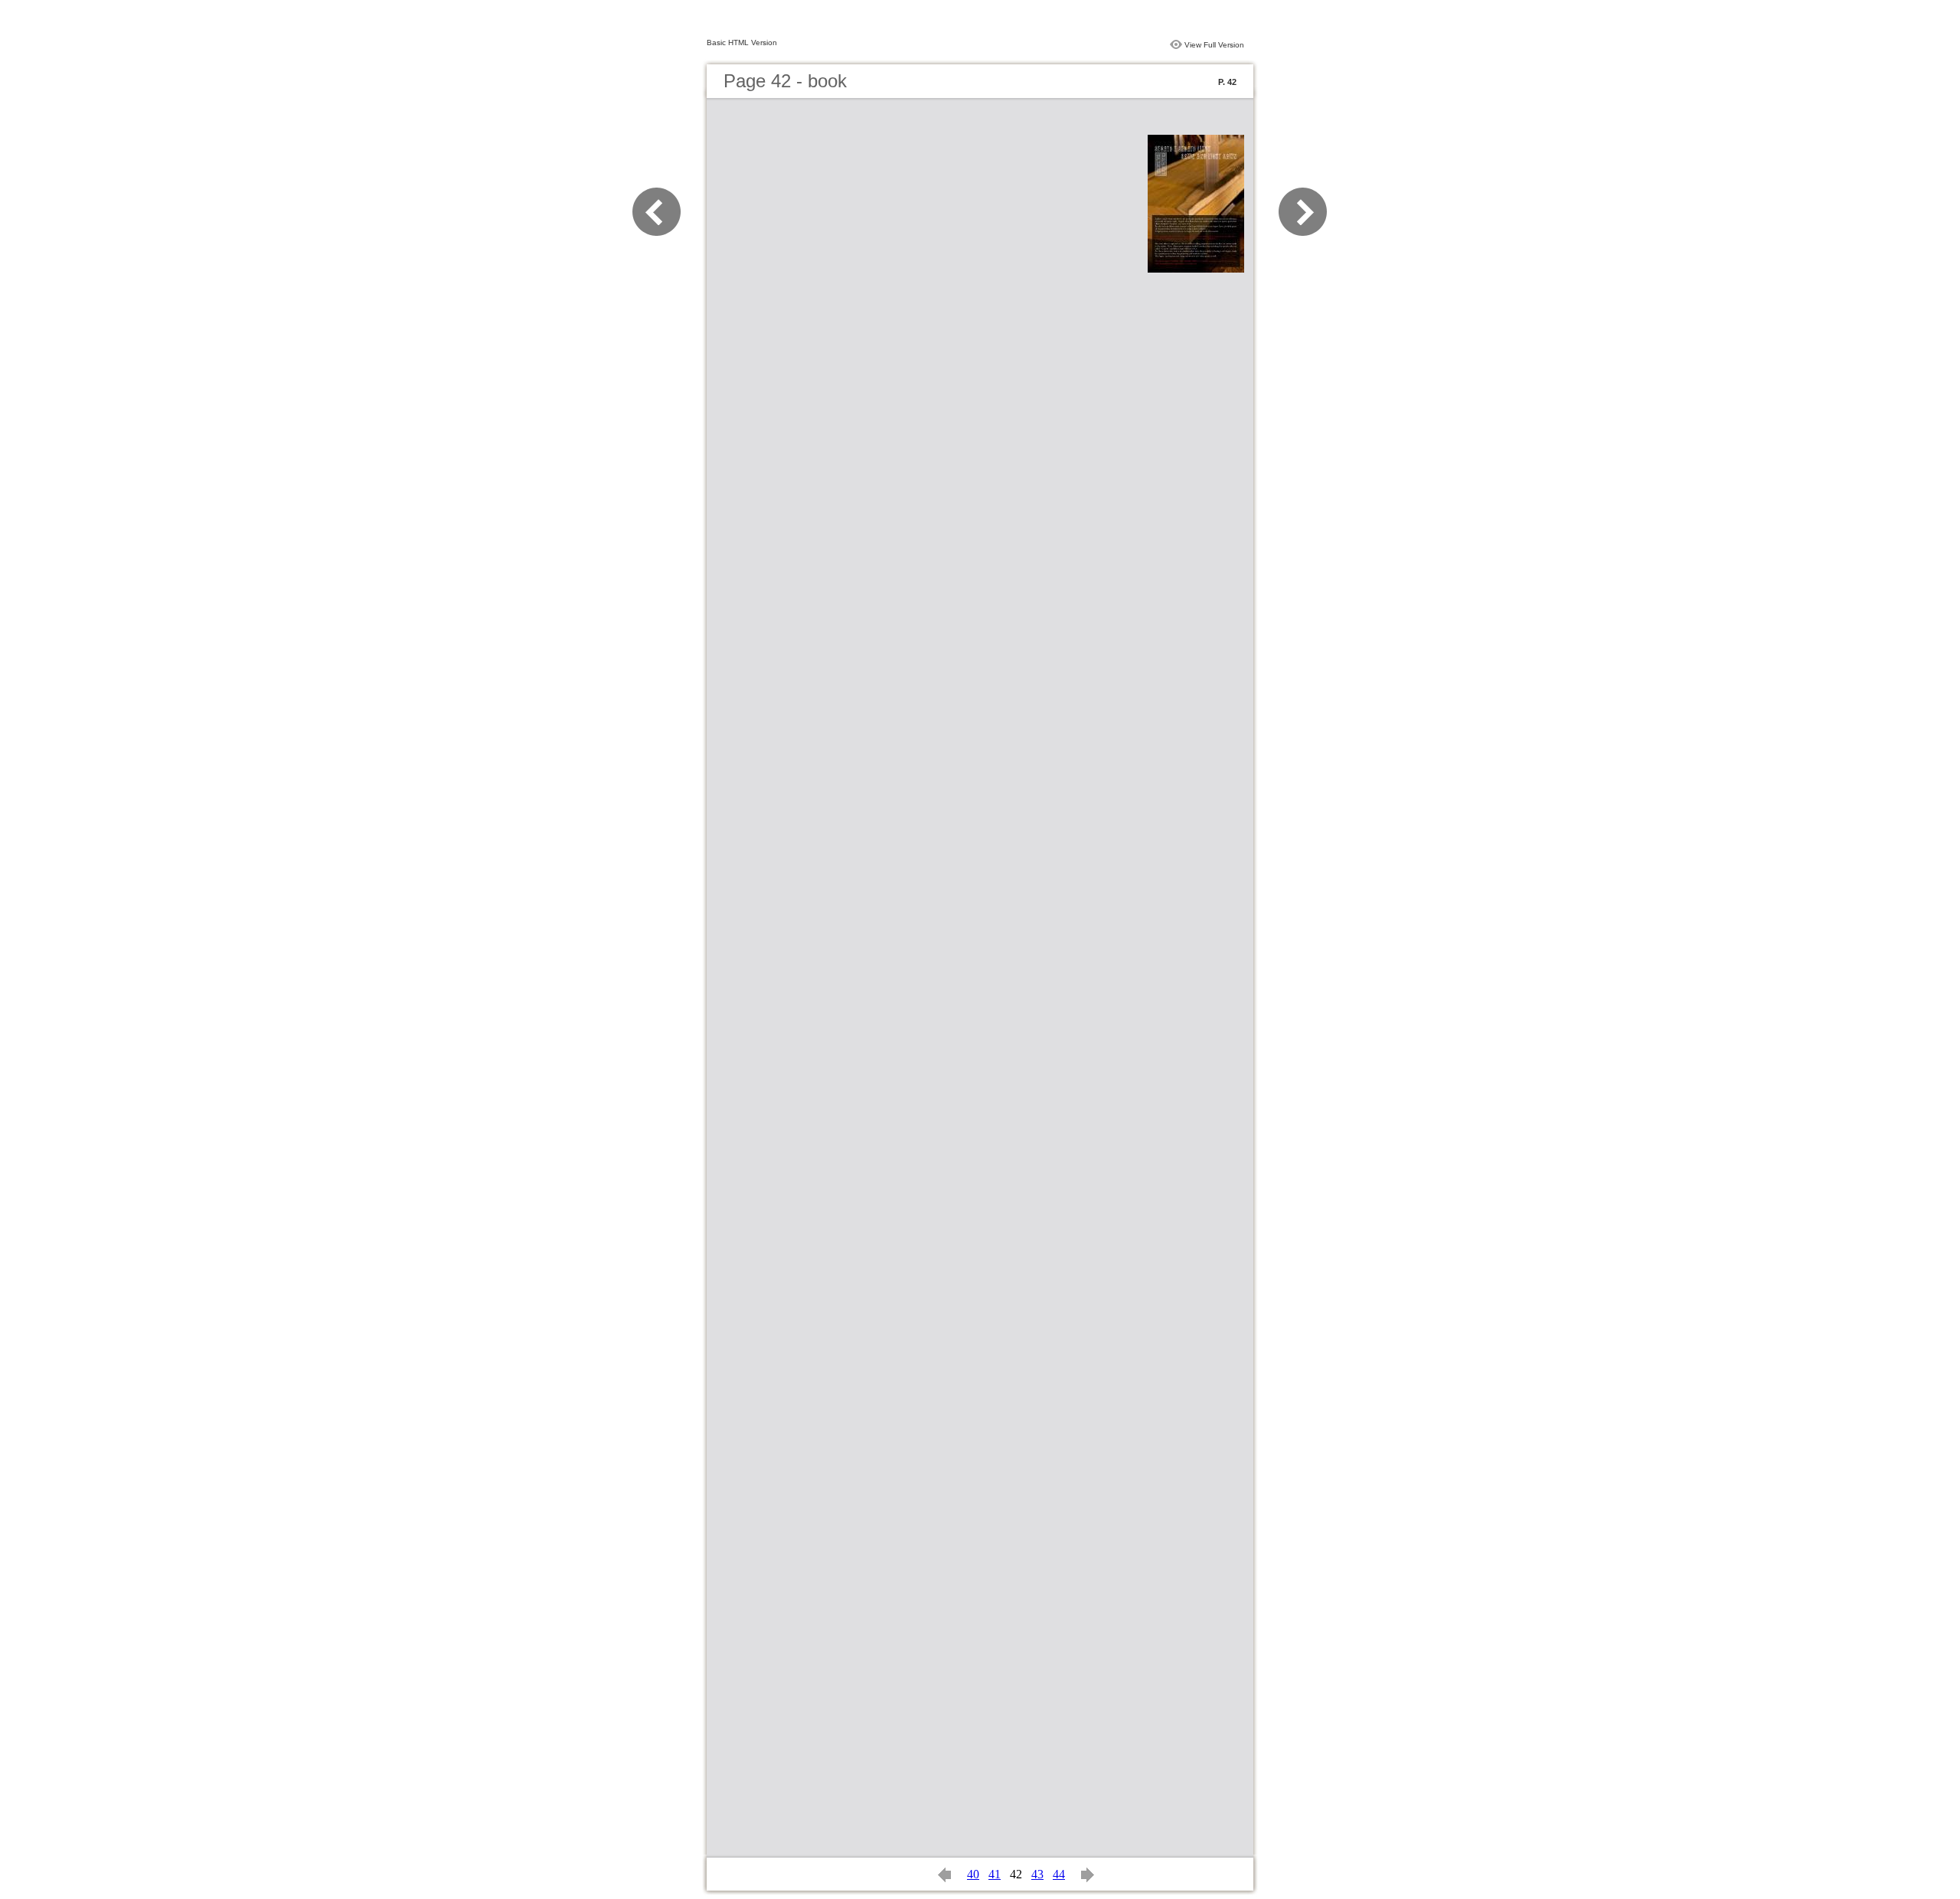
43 (1037, 1874)
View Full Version (1214, 45)
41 (995, 1874)
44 (1059, 1874)
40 (973, 1874)
